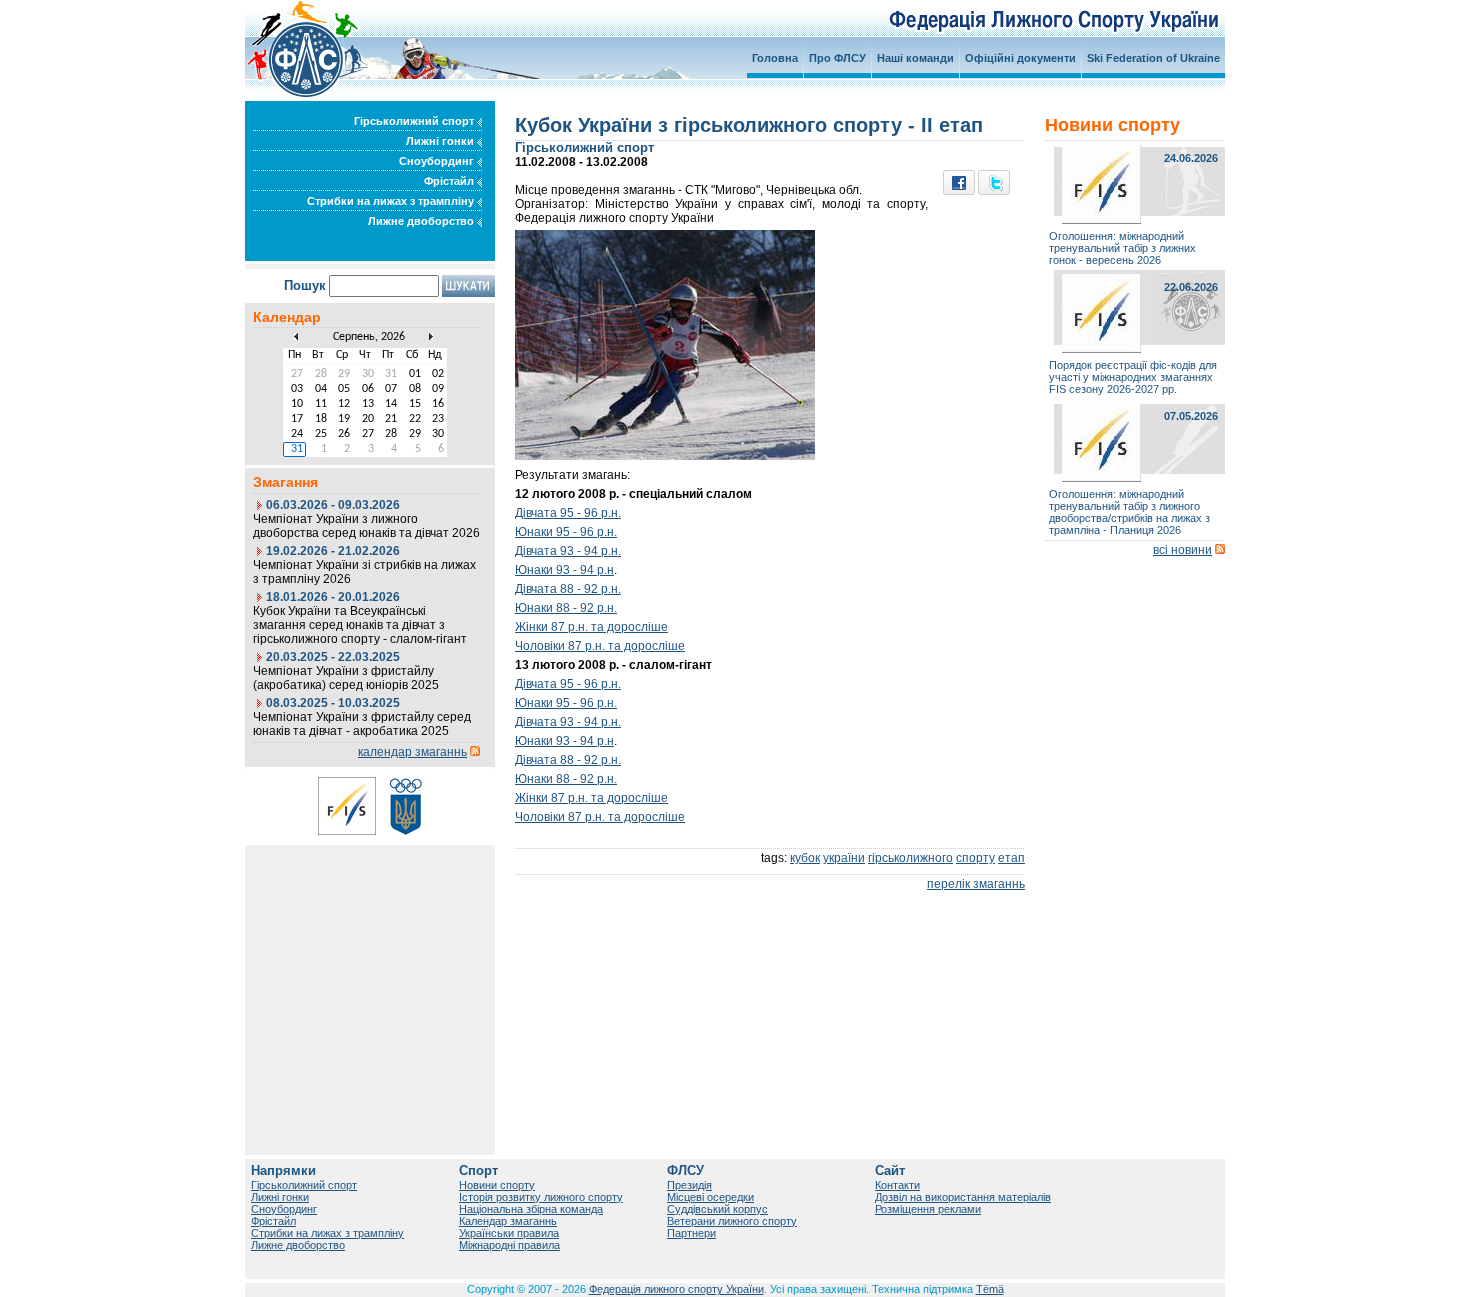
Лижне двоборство (422, 221)
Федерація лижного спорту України (676, 1289)
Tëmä (990, 1289)
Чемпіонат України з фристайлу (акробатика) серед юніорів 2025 (346, 678)
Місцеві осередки (710, 1197)
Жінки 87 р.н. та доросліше (591, 627)
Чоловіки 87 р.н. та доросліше (600, 646)
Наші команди (915, 58)
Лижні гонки (441, 141)
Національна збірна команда (531, 1209)
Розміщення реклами (928, 1209)
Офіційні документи (1020, 58)
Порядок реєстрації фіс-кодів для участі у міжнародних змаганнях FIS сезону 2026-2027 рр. (1133, 377)
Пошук (305, 285)
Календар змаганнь (508, 1221)
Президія (689, 1185)
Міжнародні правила (509, 1245)
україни (844, 858)
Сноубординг (438, 161)
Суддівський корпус (717, 1209)
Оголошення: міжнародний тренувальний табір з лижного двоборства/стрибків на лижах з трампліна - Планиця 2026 (1129, 512)
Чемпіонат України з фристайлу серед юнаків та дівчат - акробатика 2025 (362, 724)
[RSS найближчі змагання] (475, 752)
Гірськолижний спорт (415, 121)
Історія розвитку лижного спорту (541, 1197)
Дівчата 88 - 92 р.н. (568, 589)
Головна (775, 58)
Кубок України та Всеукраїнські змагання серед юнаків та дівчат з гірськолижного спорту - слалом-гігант (360, 625)
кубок (805, 858)
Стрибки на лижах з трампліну (392, 201)
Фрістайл (450, 181)
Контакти (897, 1185)
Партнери (691, 1233)
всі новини (1182, 550)
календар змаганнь (412, 752)
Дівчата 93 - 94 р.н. (568, 551)
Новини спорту (497, 1185)
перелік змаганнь (976, 884)
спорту (975, 858)
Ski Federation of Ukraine (1153, 58)
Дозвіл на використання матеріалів (963, 1197)
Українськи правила (509, 1233)
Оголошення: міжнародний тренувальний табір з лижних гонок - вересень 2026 (1122, 248)
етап (1011, 858)
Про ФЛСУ (837, 58)
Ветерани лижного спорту (732, 1221)
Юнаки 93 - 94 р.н (564, 570)
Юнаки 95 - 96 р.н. (566, 532)
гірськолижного (910, 858)
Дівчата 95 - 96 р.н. (568, 513)
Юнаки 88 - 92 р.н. (566, 608)
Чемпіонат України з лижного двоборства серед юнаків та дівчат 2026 (366, 526)
